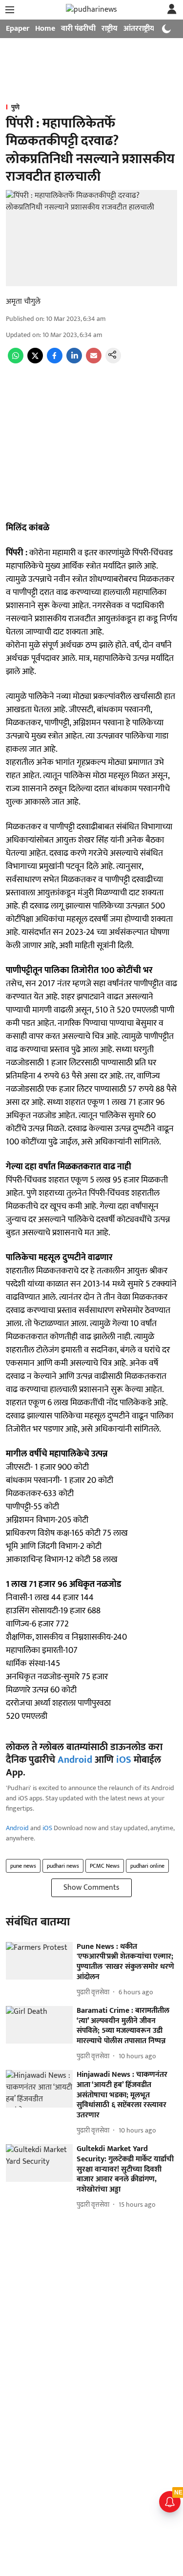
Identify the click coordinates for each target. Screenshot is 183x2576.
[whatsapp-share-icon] (16, 361)
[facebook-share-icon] (55, 361)
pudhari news (63, 1866)
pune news (23, 1866)
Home (45, 29)
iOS (124, 1760)
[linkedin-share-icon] (74, 361)
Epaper (18, 29)
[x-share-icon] (35, 361)
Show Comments (91, 1888)
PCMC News (105, 1866)
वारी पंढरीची (78, 29)
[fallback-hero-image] (39, 1961)
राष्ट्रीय (110, 29)
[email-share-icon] (94, 361)
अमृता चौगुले (23, 302)
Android (75, 1760)
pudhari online (147, 1866)
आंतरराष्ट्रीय (139, 29)
